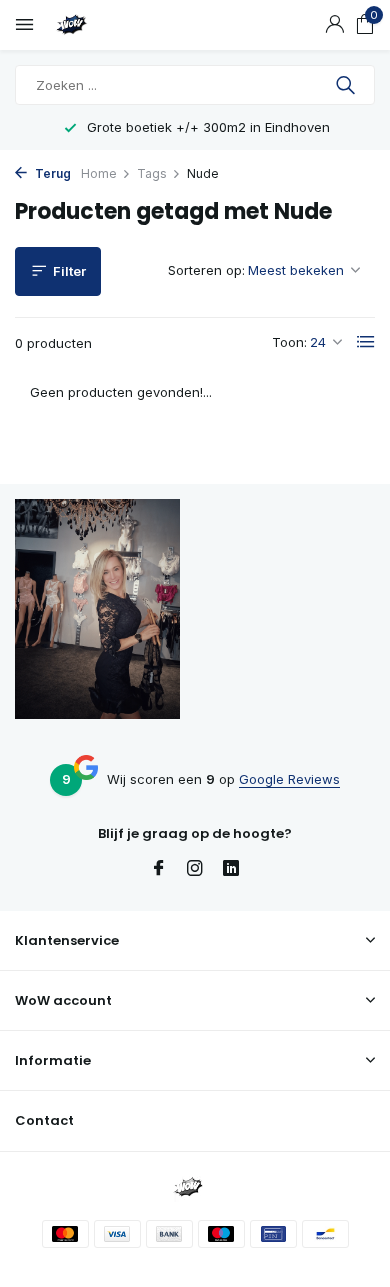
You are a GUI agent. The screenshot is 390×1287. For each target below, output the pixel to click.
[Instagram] (195, 869)
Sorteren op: (206, 270)
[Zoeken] (347, 85)
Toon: (289, 342)
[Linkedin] (231, 869)
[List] (366, 342)
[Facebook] (159, 869)
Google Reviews (289, 779)
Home (99, 173)
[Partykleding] (105, 25)
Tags (152, 173)
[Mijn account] (334, 25)
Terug (51, 173)
